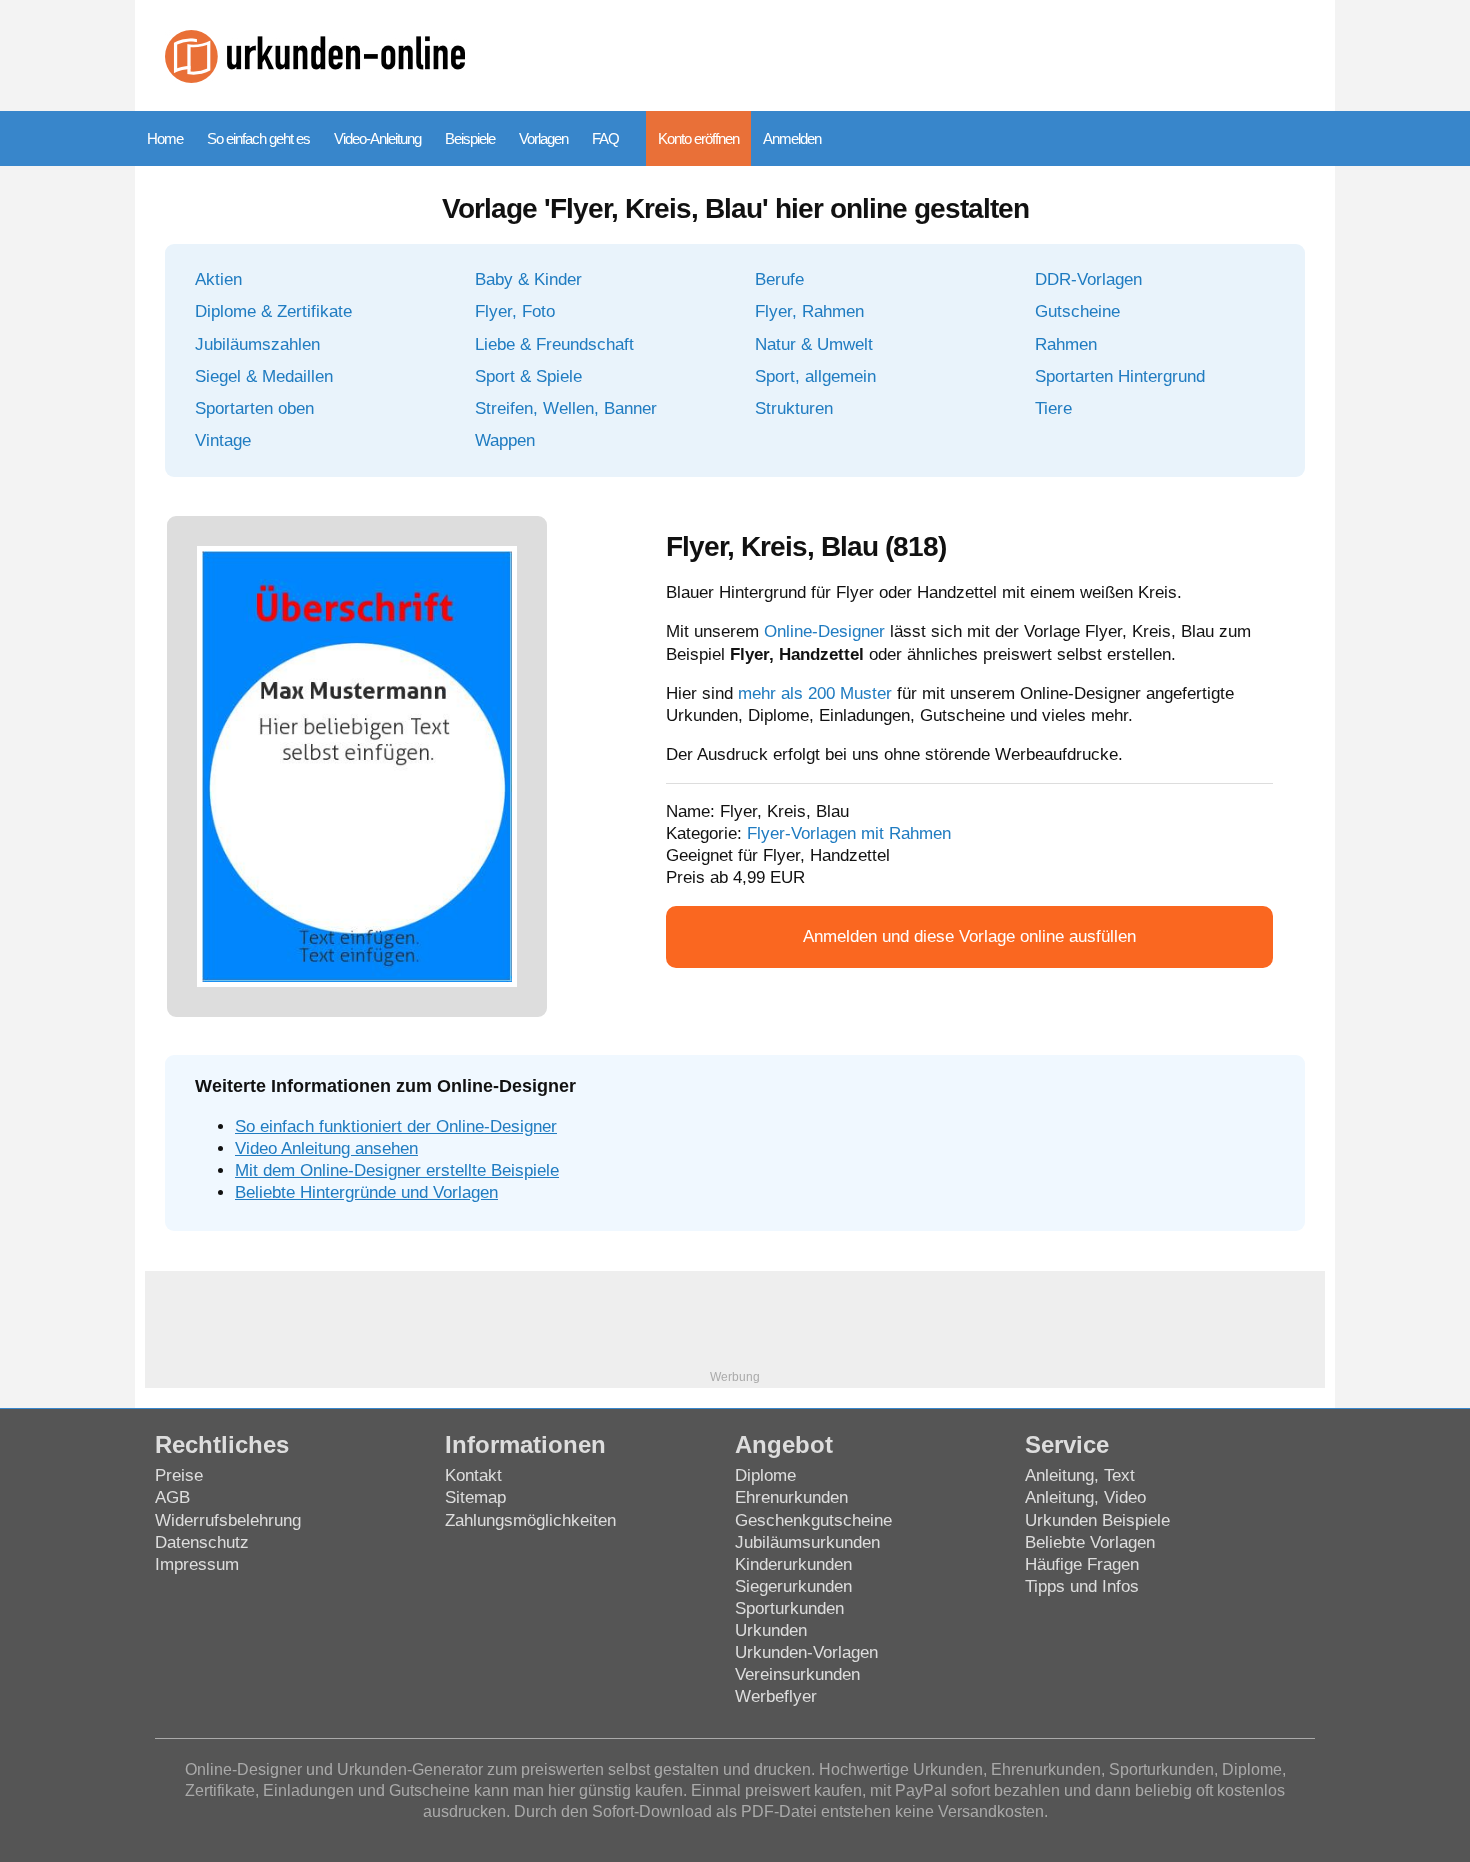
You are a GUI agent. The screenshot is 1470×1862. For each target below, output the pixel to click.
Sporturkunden (789, 1608)
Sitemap (475, 1497)
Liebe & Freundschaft (554, 344)
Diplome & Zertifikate (273, 311)
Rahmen (1066, 344)
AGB (172, 1497)
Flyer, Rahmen (809, 311)
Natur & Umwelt (814, 344)
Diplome (765, 1475)
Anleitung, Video (1085, 1497)
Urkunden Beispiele (1097, 1520)
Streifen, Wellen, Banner (566, 408)
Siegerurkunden (793, 1586)
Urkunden (771, 1630)
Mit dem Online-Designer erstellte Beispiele (397, 1170)
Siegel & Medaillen (264, 376)
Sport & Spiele (528, 376)
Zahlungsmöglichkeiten (530, 1520)
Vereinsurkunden (797, 1674)
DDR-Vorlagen (1088, 279)
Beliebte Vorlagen (1090, 1542)
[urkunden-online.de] (315, 77)
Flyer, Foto (515, 311)
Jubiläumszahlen (257, 344)
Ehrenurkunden (791, 1497)
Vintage (223, 440)
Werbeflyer (776, 1696)
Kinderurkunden (793, 1564)
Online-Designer (824, 631)
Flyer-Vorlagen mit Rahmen (849, 833)
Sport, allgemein (815, 376)
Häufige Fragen (1082, 1564)
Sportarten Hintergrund (1120, 376)
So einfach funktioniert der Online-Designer (396, 1126)
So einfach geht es (258, 138)
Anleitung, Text (1080, 1475)
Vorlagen (543, 138)
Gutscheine (1077, 311)
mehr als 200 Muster (815, 693)
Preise (179, 1475)
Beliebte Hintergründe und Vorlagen (366, 1192)
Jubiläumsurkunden (807, 1542)
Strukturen (794, 408)
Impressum (197, 1564)
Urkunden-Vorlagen (806, 1652)
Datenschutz (202, 1542)
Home (165, 138)
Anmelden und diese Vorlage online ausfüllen (969, 936)
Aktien (218, 279)
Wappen (505, 440)
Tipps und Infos (1082, 1586)
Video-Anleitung (377, 138)
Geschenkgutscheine (813, 1520)
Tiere (1053, 408)
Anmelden (792, 138)
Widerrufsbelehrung (228, 1520)
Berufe (779, 279)
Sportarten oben (254, 408)
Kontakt (473, 1475)
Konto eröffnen (698, 138)
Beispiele (470, 138)
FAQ (605, 138)
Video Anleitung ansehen (326, 1148)
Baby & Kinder (528, 279)
